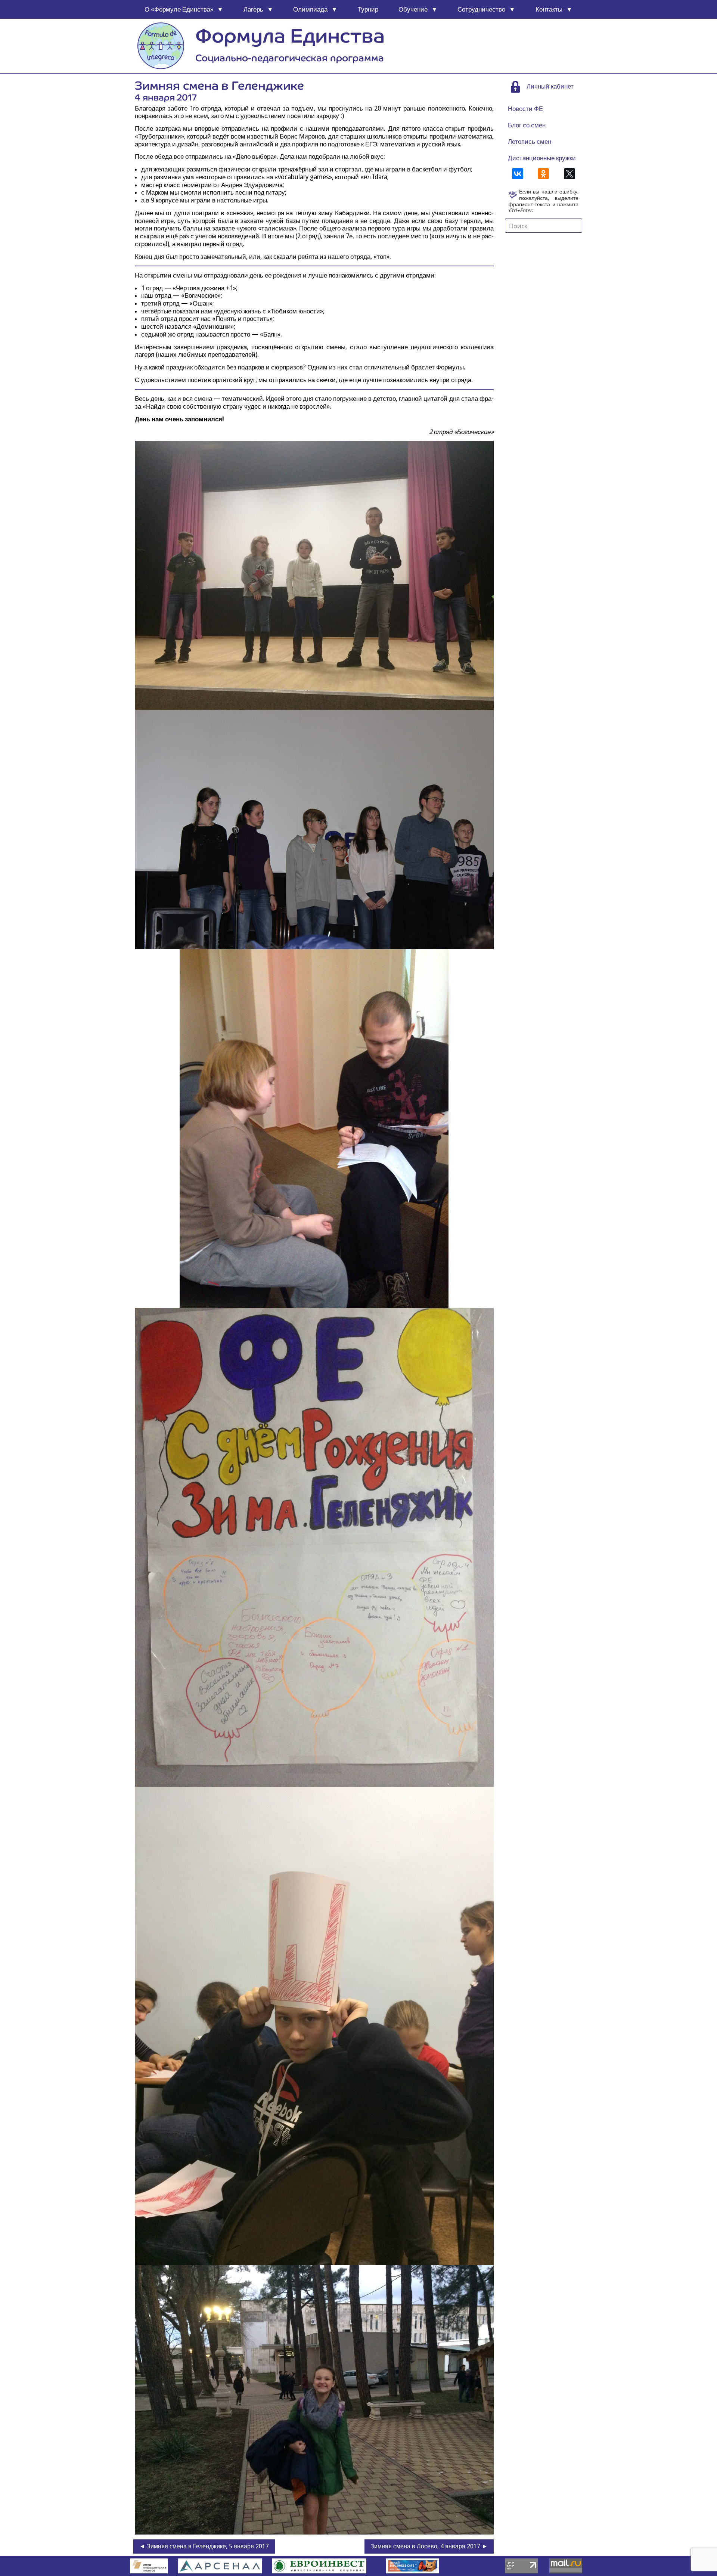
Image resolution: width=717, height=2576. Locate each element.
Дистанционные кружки (542, 158)
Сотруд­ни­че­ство (481, 9)
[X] (569, 174)
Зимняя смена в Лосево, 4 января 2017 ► (429, 2546)
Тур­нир (368, 9)
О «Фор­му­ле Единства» (179, 9)
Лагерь (253, 9)
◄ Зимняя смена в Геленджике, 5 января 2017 (204, 2546)
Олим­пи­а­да (310, 9)
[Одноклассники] (543, 174)
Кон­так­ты (549, 9)
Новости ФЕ (525, 109)
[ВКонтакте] (518, 174)
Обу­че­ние (413, 9)
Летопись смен (530, 142)
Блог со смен (527, 125)
